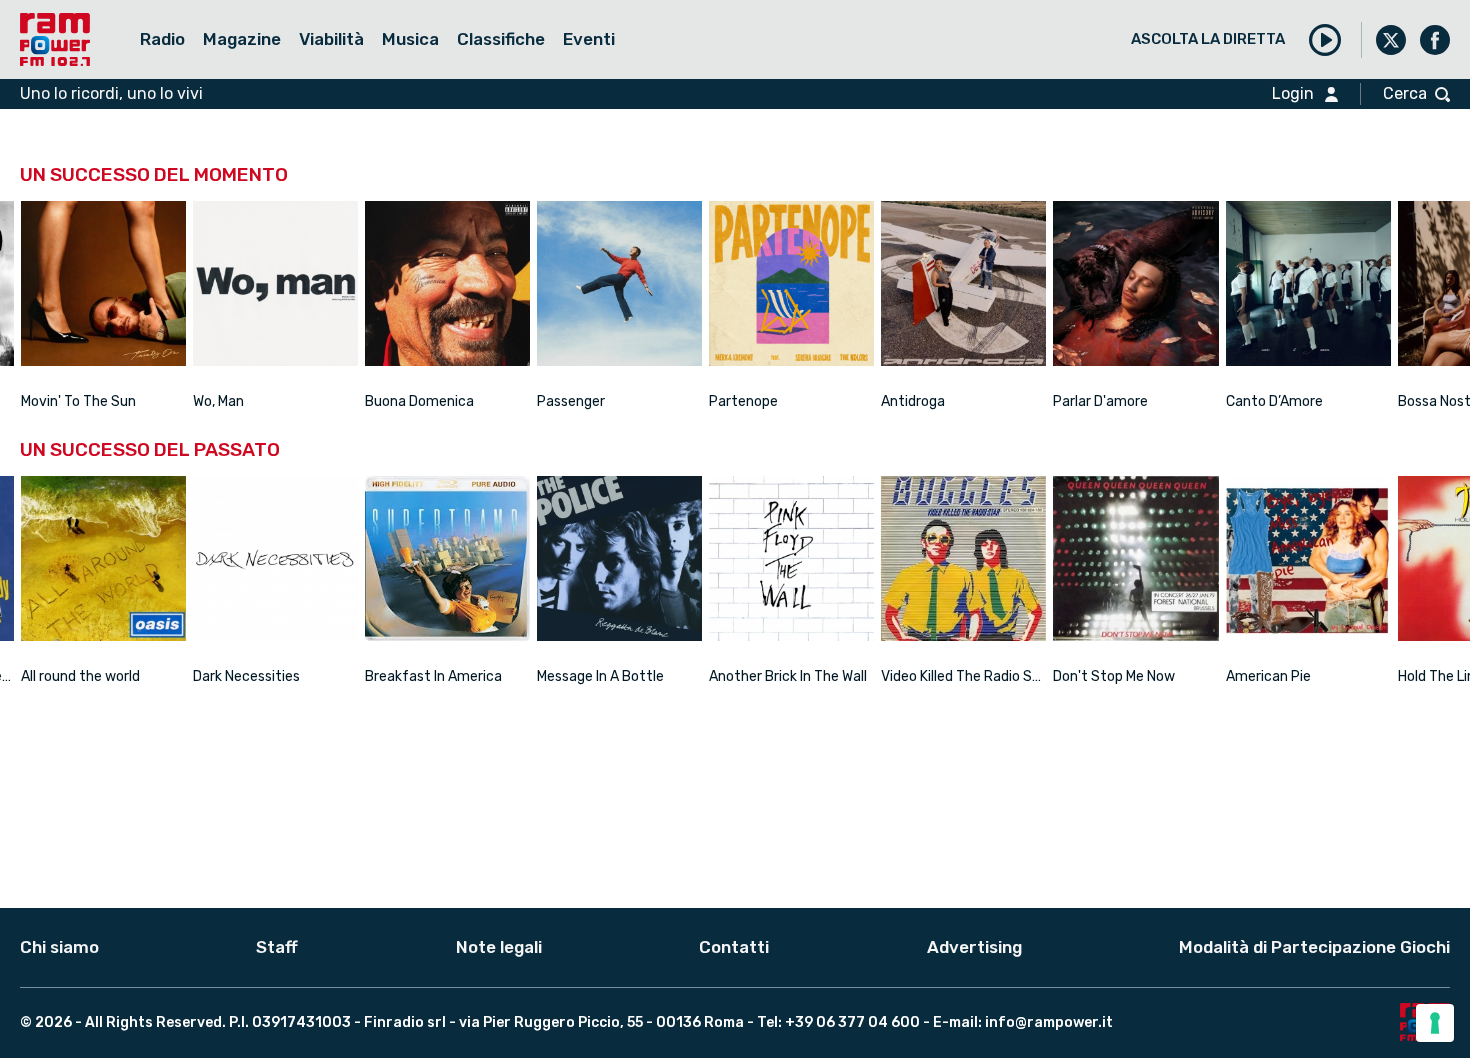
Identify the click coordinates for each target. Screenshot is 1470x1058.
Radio (162, 39)
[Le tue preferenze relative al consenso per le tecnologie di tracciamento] (1435, 1023)
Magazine (242, 39)
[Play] (1325, 40)
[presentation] (17, 288)
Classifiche (501, 39)
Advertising (974, 947)
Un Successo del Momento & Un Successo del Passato (571, 75)
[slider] (103, 375)
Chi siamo (59, 947)
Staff (277, 947)
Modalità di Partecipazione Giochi (1314, 947)
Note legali (499, 947)
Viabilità (331, 39)
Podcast (316, 75)
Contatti (734, 947)
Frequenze (189, 75)
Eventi (589, 39)
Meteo (238, 75)
